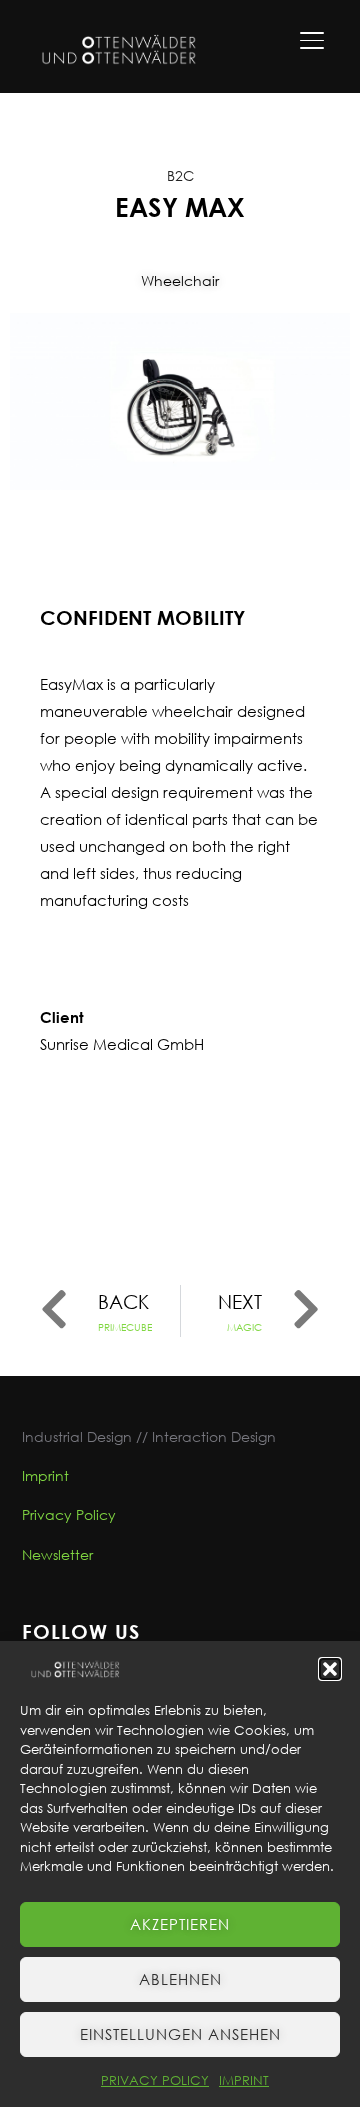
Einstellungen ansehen (180, 2034)
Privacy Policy (69, 1514)
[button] (330, 1669)
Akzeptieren (180, 1924)
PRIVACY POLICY (155, 2080)
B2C (180, 175)
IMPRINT (244, 2080)
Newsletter (57, 1554)
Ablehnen (180, 1979)
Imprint (45, 1475)
